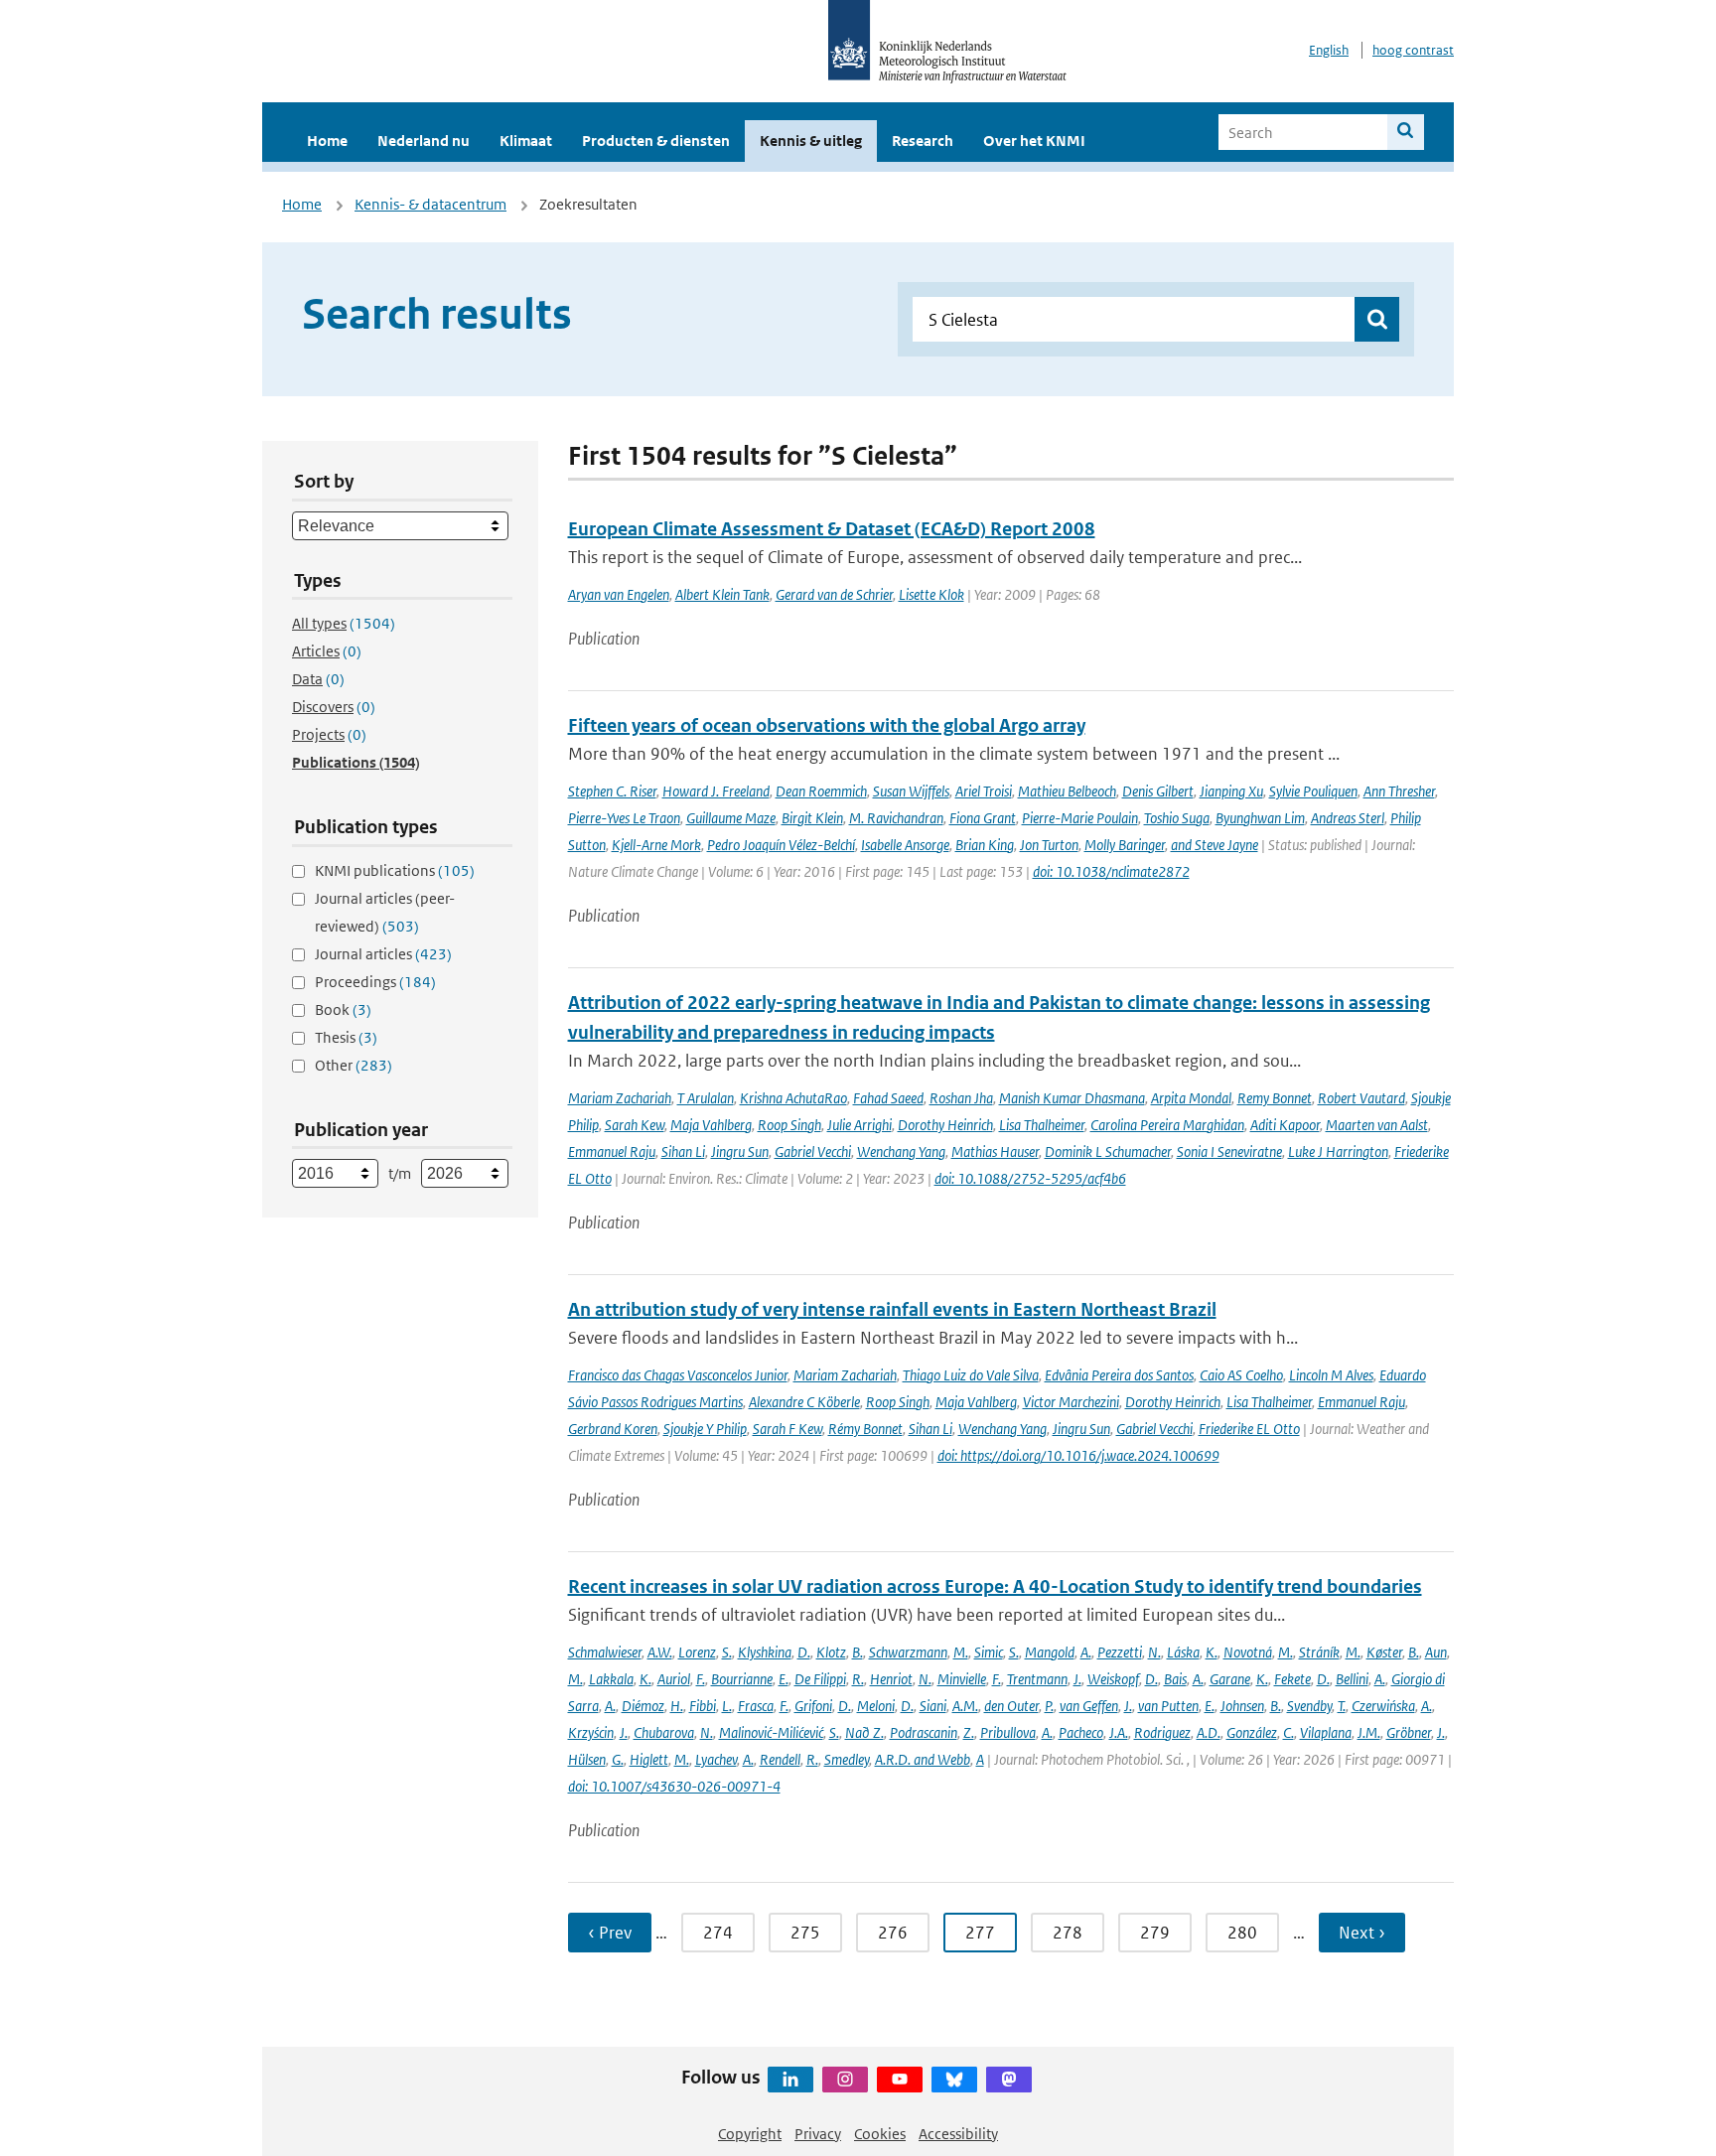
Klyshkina (765, 1652)
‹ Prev (610, 1933)
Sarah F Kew (787, 1429)
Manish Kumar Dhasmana (1072, 1098)
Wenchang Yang (901, 1151)
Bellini (1352, 1679)
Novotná (1248, 1652)
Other (354, 1065)
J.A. (1119, 1732)
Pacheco (1081, 1732)
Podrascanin (924, 1732)
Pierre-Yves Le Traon (624, 818)
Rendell (780, 1759)
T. (1342, 1706)
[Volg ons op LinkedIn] (790, 2080)
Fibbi (703, 1706)
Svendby (1309, 1706)
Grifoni (813, 1706)
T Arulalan (706, 1098)
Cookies (880, 2134)
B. (858, 1652)
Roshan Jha (961, 1098)
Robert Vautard (1361, 1098)
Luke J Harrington (1338, 1151)
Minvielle (962, 1679)
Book (343, 1009)
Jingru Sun (740, 1151)
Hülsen (587, 1759)
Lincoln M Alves (1331, 1375)
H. (677, 1706)
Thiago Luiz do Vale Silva (971, 1375)
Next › (1362, 1933)
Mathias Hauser (995, 1151)
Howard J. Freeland (716, 791)
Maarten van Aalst (1377, 1125)
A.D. (1209, 1732)
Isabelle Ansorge (905, 845)
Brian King (985, 845)
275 (805, 1933)
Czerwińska (1383, 1706)
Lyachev (716, 1759)
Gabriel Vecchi (813, 1151)
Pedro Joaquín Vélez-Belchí (781, 845)
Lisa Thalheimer (1042, 1125)
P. (1049, 1706)
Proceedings (375, 982)
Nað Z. (864, 1732)
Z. (969, 1732)
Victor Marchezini (1071, 1402)
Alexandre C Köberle (804, 1402)
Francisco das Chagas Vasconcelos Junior (678, 1375)
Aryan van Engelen (619, 594)
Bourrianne (742, 1679)
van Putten (1168, 1706)
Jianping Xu (1231, 791)
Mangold (1050, 1652)
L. (727, 1706)
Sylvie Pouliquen (1313, 791)
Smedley (847, 1759)
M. (961, 1652)
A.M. (965, 1706)
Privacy (818, 2134)
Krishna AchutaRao (793, 1098)
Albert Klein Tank (722, 594)
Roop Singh (789, 1125)
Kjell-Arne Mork (656, 845)
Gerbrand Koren (613, 1429)
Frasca (756, 1706)
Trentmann (1037, 1679)
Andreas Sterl (1348, 818)
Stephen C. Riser (612, 791)
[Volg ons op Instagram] (845, 2080)
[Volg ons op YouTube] (900, 2080)
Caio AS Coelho (1241, 1375)
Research (923, 141)
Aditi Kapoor (1285, 1125)
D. (804, 1652)
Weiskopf (1113, 1679)
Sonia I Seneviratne (1229, 1151)
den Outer (1011, 1706)
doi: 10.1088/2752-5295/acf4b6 (1030, 1178)
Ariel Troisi (984, 791)
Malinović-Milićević (771, 1732)
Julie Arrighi (859, 1125)
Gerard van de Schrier (834, 594)
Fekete (1292, 1679)
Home (327, 141)
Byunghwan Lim (1260, 818)
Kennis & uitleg (811, 141)
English (1329, 50)
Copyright (750, 2134)
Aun (1436, 1652)
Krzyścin (591, 1732)
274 (718, 1933)
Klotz (831, 1652)
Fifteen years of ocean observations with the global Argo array (827, 725)
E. (784, 1679)
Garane (1230, 1679)
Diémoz (643, 1706)
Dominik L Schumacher (1108, 1151)
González (1252, 1732)
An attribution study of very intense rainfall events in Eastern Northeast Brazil (892, 1309)
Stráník (1319, 1652)
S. (727, 1652)
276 (893, 1933)
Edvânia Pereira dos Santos (1119, 1375)
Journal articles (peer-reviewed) (385, 912)
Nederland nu (424, 141)
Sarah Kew (635, 1125)
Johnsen (1242, 1706)
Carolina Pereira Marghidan (1167, 1125)
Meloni (876, 1706)
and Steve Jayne (1215, 845)
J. (1077, 1679)
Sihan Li (683, 1151)
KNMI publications (395, 870)
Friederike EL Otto (1249, 1429)
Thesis (346, 1037)
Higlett (649, 1759)
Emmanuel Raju (612, 1151)
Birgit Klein (812, 818)
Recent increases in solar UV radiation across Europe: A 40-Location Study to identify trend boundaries (995, 1586)
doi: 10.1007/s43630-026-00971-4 (674, 1786)
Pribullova (1008, 1732)
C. (1288, 1732)
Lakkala (611, 1679)
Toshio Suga (1177, 818)
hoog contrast (1413, 50)
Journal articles (383, 954)
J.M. (1369, 1732)
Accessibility (958, 2134)
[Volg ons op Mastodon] (1009, 2080)
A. (1086, 1652)
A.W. (660, 1652)
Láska (1183, 1652)
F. (701, 1679)
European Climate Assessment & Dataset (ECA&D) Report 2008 (832, 529)
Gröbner (1409, 1732)
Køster (1384, 1652)
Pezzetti (1120, 1652)
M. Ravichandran (896, 818)
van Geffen (1089, 1706)
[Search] (1406, 132)
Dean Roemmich (821, 791)
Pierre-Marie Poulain (1080, 818)
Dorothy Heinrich (945, 1125)
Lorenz (697, 1652)
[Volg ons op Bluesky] (954, 2080)
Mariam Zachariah (620, 1098)
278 (1068, 1933)
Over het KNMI (1034, 141)
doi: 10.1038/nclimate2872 (1111, 871)
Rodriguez (1162, 1732)
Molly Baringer (1125, 845)
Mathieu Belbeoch (1067, 791)
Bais (1175, 1679)
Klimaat (526, 141)
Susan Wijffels (911, 791)
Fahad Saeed (888, 1098)
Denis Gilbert (1158, 791)
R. (858, 1679)
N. (1154, 1652)
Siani (933, 1706)
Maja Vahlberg (711, 1125)
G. (618, 1759)
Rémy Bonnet (865, 1429)
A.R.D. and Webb (923, 1759)
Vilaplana (1326, 1732)
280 (1242, 1933)
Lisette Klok (931, 594)
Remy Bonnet (1275, 1098)
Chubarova (664, 1732)
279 (1155, 1933)
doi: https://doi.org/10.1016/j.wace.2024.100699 (1078, 1455)
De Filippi (820, 1679)
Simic (989, 1652)
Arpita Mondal (1191, 1098)
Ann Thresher (1399, 791)
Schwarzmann (908, 1652)
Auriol (674, 1679)
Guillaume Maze (731, 818)
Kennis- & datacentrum (430, 204)
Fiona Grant (983, 818)
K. (1212, 1652)
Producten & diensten (656, 141)
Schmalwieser (605, 1652)
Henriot (891, 1679)
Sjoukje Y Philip (705, 1429)
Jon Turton (1049, 845)
